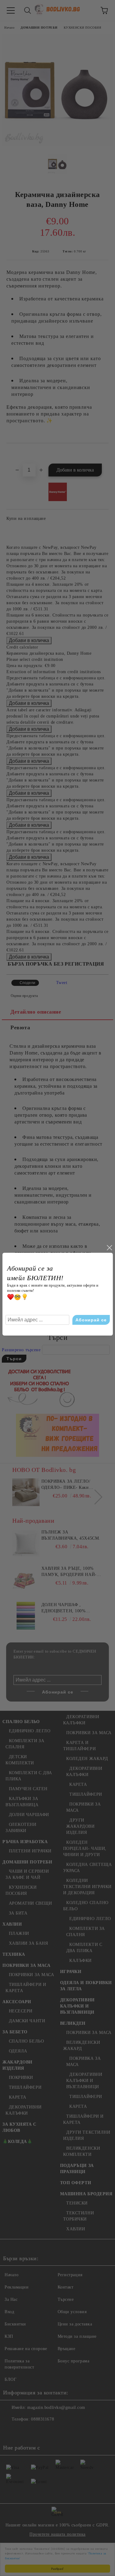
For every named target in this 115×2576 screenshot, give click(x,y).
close (109, 1248)
